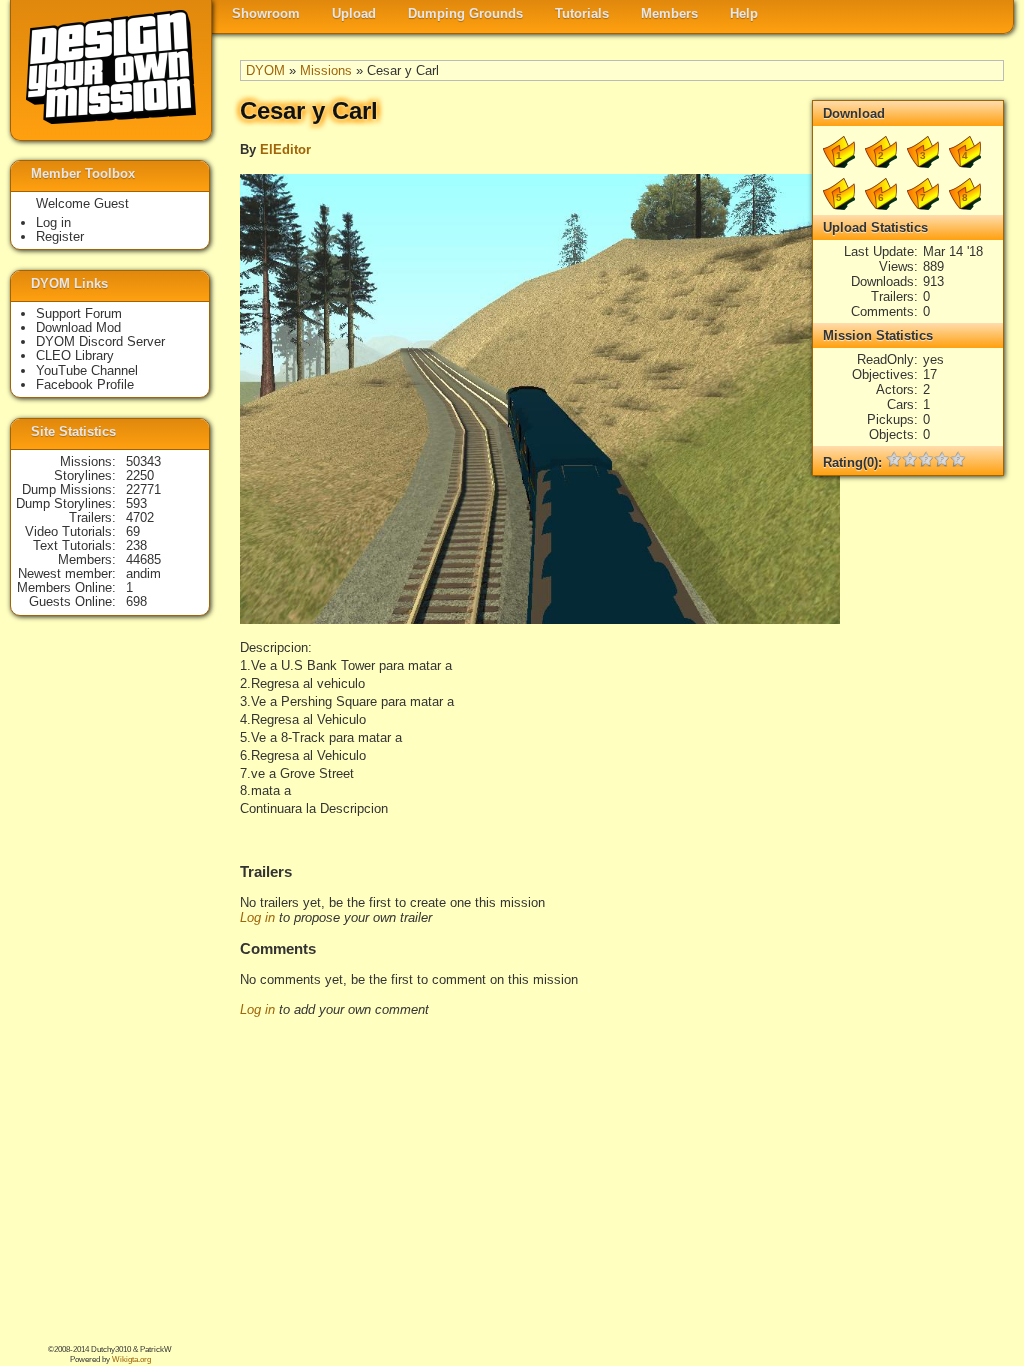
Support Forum (79, 313)
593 (136, 503)
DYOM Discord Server (100, 341)
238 (136, 545)
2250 (140, 475)
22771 (143, 489)
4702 (140, 517)
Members (669, 13)
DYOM (265, 70)
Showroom (266, 13)
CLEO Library (75, 355)
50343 (143, 461)
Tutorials (582, 13)
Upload (354, 13)
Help (744, 13)
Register (60, 236)
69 (133, 531)
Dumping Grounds (465, 13)
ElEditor (285, 149)
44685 (143, 559)
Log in (257, 917)
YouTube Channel (87, 370)
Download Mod (78, 327)
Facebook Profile (85, 384)
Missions (326, 70)
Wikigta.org (131, 1359)
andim (143, 573)
